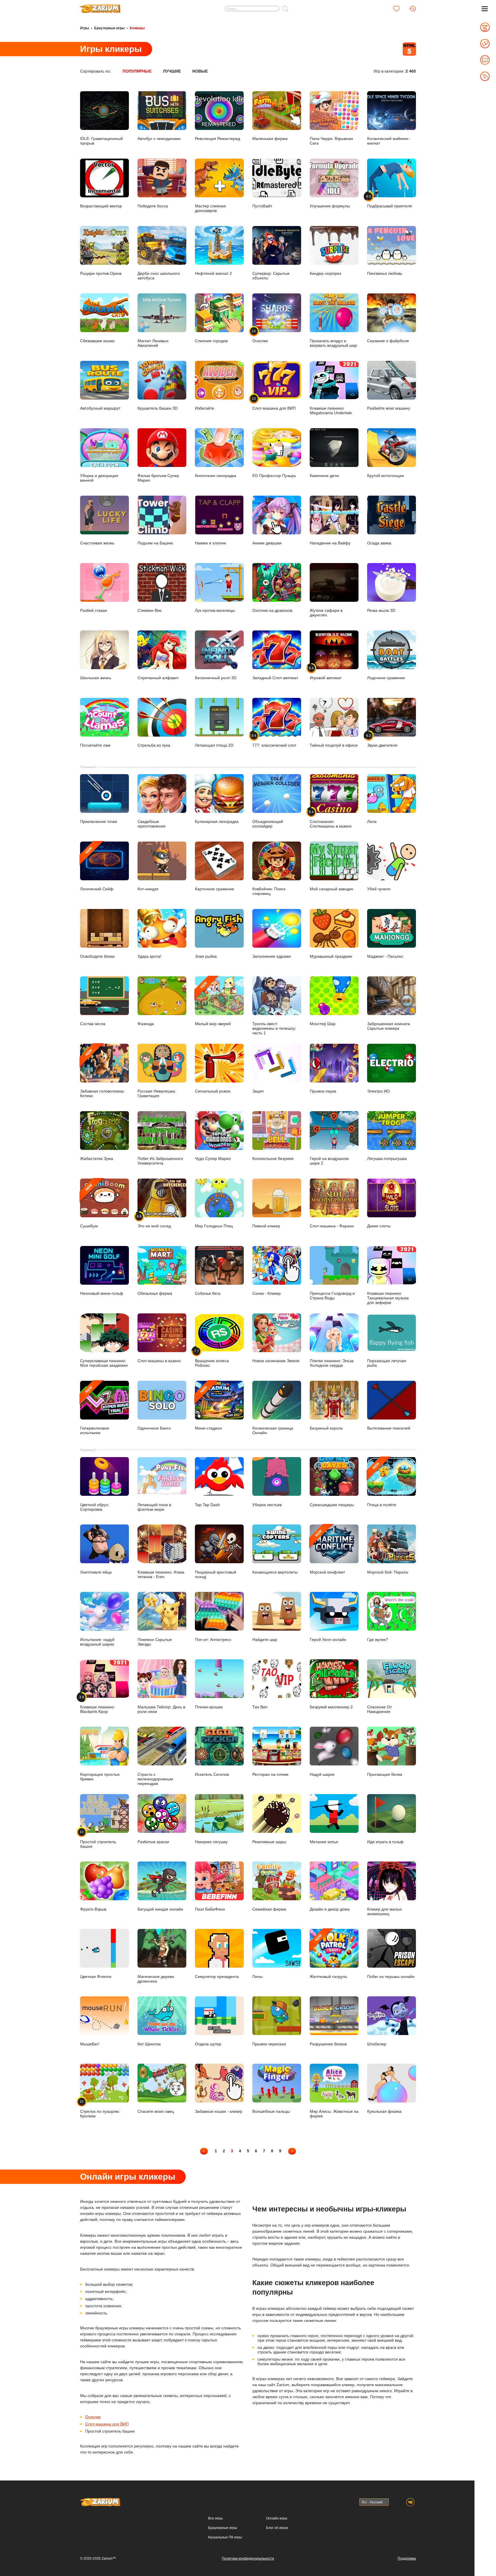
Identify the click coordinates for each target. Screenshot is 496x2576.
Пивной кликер (266, 1226)
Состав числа (93, 1024)
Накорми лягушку (211, 1842)
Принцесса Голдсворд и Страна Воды (332, 1296)
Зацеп (258, 1091)
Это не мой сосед (154, 1221)
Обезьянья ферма (155, 1293)
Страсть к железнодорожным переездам (155, 1779)
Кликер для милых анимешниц (384, 1911)
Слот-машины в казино (159, 1361)
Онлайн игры (277, 2518)
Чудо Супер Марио (213, 1158)
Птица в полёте (382, 1484)
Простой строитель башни (98, 1839)
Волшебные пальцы (271, 2111)
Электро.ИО (378, 1091)
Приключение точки (99, 821)
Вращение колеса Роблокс (212, 1358)
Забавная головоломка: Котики (102, 1073)
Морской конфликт (327, 1552)
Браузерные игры (109, 28)
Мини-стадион (208, 1408)
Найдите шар (265, 1639)
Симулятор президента (217, 1976)
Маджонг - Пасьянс (385, 956)
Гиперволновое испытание (95, 1410)
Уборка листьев (267, 1505)
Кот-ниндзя (148, 889)
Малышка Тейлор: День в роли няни (161, 1709)
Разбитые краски (153, 1842)
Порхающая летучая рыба (387, 1363)
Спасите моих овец (156, 2111)
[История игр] (412, 9)
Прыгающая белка (385, 1774)
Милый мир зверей (213, 1003)
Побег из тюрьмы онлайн (391, 1976)
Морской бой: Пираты (388, 1572)
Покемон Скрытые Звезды (155, 1642)
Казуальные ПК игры (225, 2537)
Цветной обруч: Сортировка (95, 1507)
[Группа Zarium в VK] (410, 2502)
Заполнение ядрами (272, 956)
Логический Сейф (97, 869)
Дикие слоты (379, 1226)
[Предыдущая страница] (204, 2151)
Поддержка (407, 2559)
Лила (372, 821)
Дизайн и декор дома (330, 1909)
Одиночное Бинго (154, 1428)
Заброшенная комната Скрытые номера (389, 1026)
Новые (200, 71)
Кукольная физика (384, 2111)
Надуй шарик (322, 1774)
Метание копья (324, 1842)
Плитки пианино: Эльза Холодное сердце (332, 1363)
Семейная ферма (269, 1909)
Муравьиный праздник (331, 956)
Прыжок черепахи (269, 2044)
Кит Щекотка (149, 2044)
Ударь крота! (149, 956)
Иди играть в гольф (385, 1842)
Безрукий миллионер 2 (331, 1707)
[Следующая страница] (292, 2151)
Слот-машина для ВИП (107, 2424)
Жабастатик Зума (97, 1158)
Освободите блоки (97, 956)
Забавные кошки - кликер (219, 2111)
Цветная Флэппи (96, 1976)
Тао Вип (260, 1707)
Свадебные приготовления (152, 824)
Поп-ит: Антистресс (213, 1639)
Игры (85, 28)
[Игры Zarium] (100, 7)
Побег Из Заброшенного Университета (160, 1161)
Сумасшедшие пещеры (332, 1505)
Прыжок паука (323, 1091)
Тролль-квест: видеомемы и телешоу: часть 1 (274, 1028)
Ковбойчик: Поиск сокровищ (269, 891)
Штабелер (377, 2044)
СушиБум (89, 1206)
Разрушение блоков (328, 2044)
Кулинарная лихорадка (217, 821)
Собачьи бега (208, 1293)
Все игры (215, 2518)
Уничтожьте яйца (96, 1572)
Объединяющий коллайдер (268, 824)
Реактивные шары (269, 1842)
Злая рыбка (206, 956)
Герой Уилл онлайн (328, 1639)
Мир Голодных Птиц (214, 1226)
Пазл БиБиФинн (210, 1909)
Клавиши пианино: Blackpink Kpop (98, 1704)
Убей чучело (379, 889)
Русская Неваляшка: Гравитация (157, 1093)
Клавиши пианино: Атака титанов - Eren (161, 1574)
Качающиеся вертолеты (275, 1572)
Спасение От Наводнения (379, 1709)
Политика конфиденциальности (248, 2559)
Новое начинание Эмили (276, 1361)
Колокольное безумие (273, 1158)
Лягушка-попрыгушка (387, 1158)
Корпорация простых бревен (100, 1776)
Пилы (257, 1976)
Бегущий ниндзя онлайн (160, 1909)
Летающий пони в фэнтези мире (154, 1507)
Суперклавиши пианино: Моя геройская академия (104, 1363)
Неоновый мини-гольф (102, 1293)
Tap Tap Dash (207, 1505)
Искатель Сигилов (212, 1774)
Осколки (93, 2417)
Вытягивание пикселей (389, 1428)
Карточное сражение (215, 889)
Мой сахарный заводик (331, 889)
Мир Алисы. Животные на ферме (334, 2113)
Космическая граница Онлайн (273, 1430)
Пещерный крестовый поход (216, 1574)
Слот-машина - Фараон (332, 1226)
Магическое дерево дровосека (156, 1979)
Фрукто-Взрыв (93, 1909)
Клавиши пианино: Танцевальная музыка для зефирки (388, 1298)
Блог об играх (277, 2528)
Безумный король (326, 1428)
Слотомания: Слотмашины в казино (331, 819)
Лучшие (172, 71)
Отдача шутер (208, 2044)
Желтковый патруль (328, 1956)
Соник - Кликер (267, 1293)
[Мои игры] (396, 9)
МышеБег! (90, 2044)
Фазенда (146, 1024)
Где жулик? (378, 1639)
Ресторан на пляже (270, 1774)
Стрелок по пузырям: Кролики (100, 2109)
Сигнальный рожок (213, 1091)
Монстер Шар (323, 1024)
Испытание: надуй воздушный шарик (97, 1642)
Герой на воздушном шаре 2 (329, 1161)
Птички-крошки (209, 1707)
